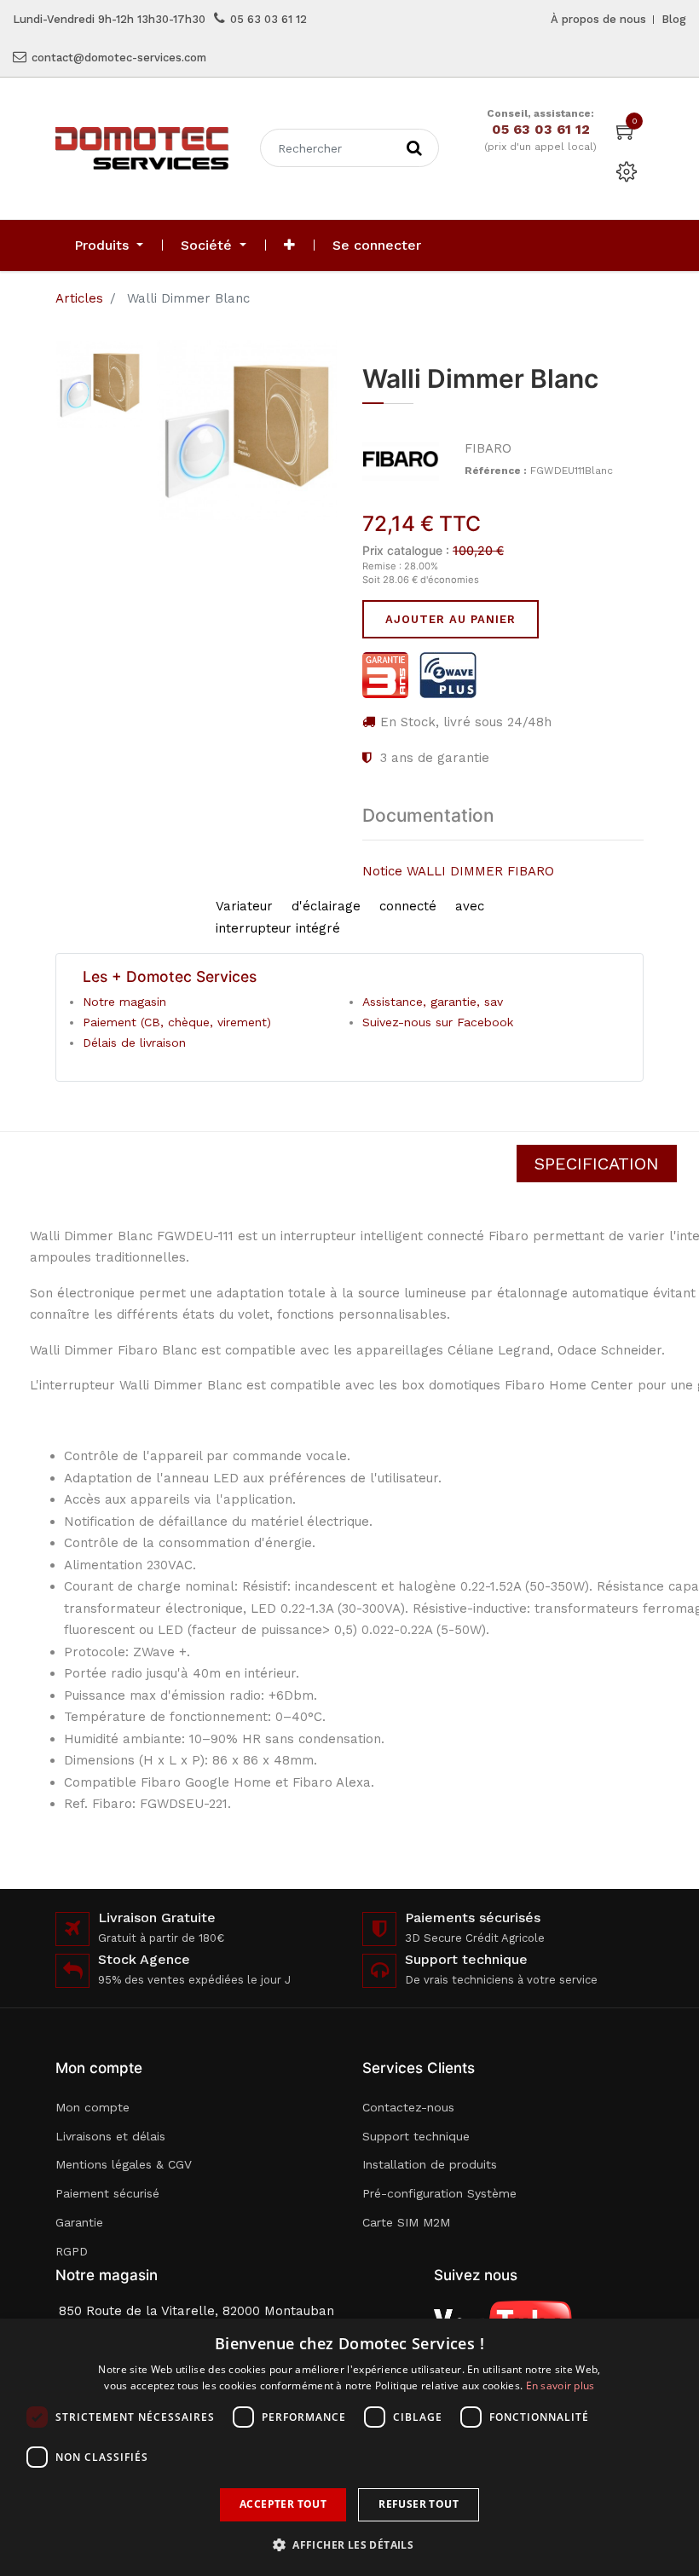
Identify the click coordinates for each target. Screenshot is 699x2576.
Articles (79, 298)
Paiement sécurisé (107, 2193)
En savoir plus (560, 2385)
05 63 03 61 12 (269, 19)
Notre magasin (124, 1002)
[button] (289, 245)
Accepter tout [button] (283, 2504)
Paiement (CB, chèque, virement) (177, 1022)
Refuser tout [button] (419, 2504)
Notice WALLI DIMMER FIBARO (458, 871)
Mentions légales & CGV (124, 2164)
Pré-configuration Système (439, 2193)
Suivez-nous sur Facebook (438, 1022)
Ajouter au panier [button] (451, 619)
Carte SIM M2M (406, 2222)
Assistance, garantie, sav (433, 1002)
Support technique (416, 2136)
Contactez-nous (408, 2107)
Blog (674, 19)
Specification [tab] (597, 1164)
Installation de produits (430, 2164)
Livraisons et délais (110, 2136)
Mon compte (92, 2107)
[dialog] (349, 2447)
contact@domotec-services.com (119, 58)
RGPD (72, 2251)
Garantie (79, 2222)
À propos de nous (598, 19)
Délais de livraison (134, 1043)
